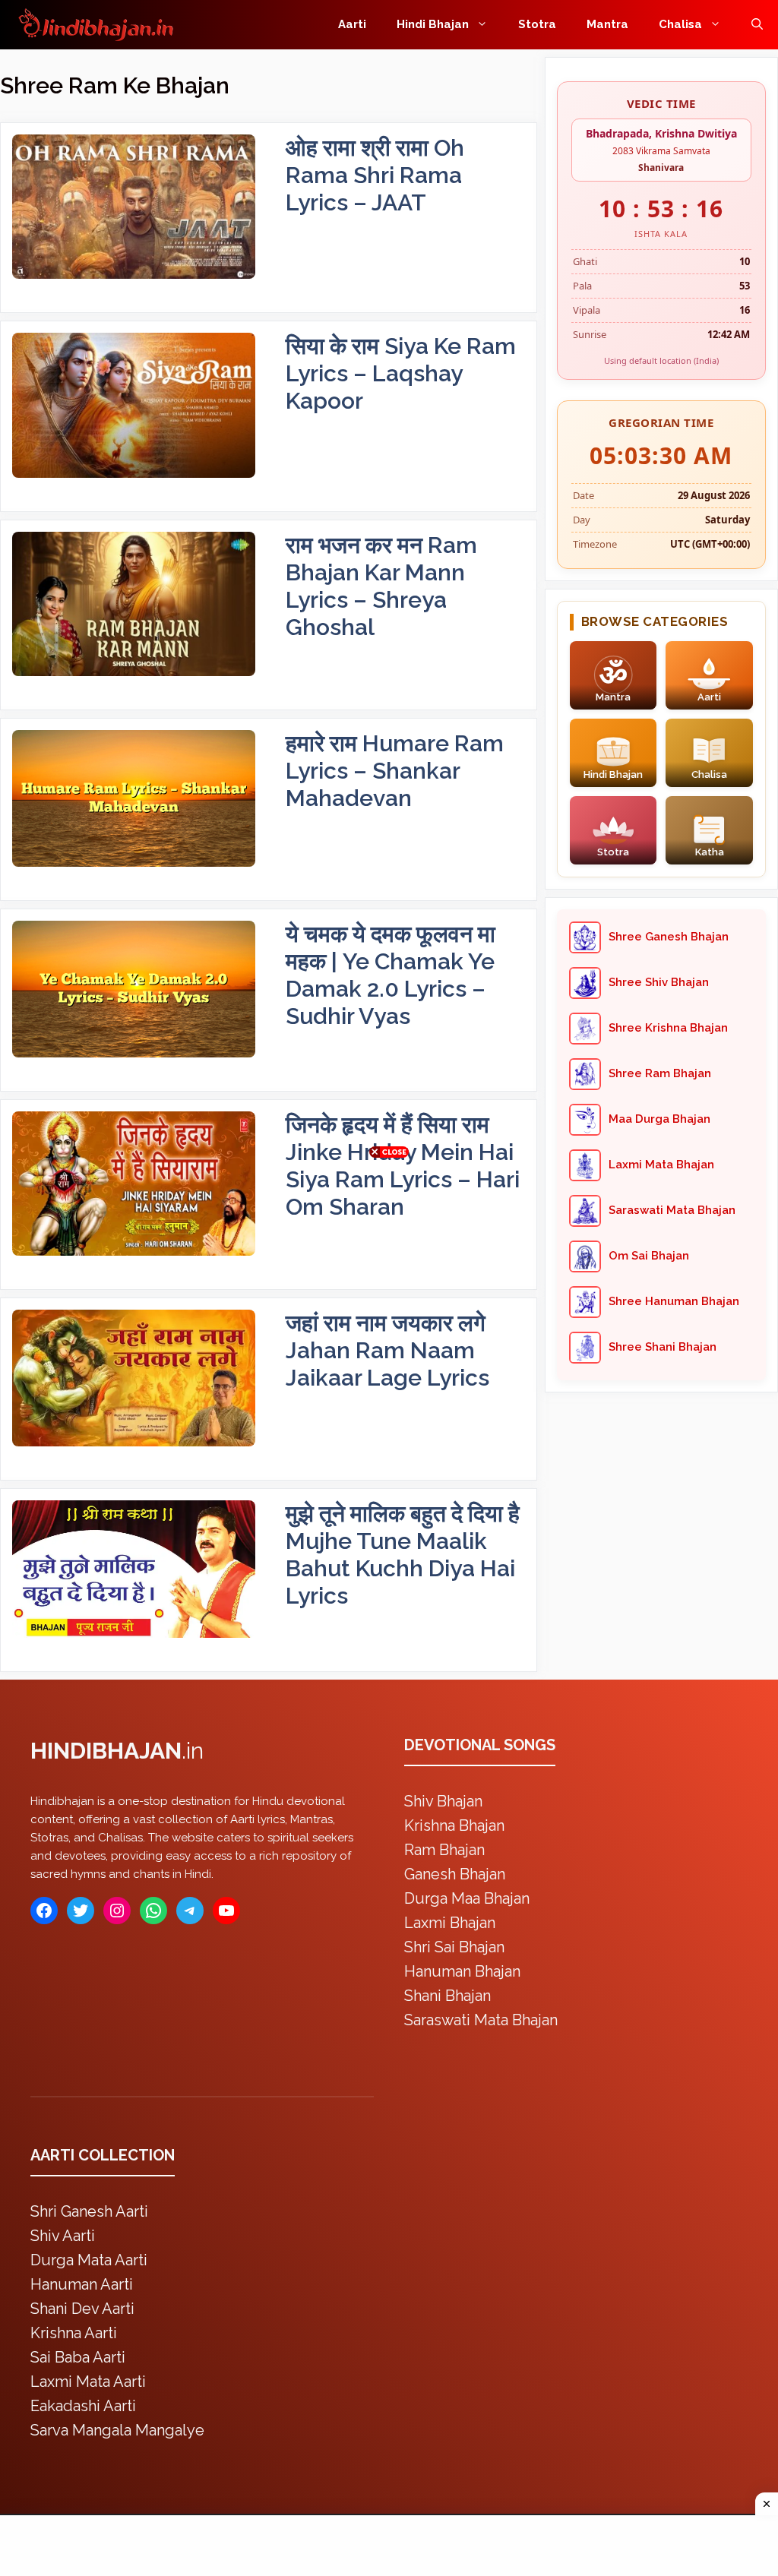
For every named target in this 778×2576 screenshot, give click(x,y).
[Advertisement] (389, 1285)
